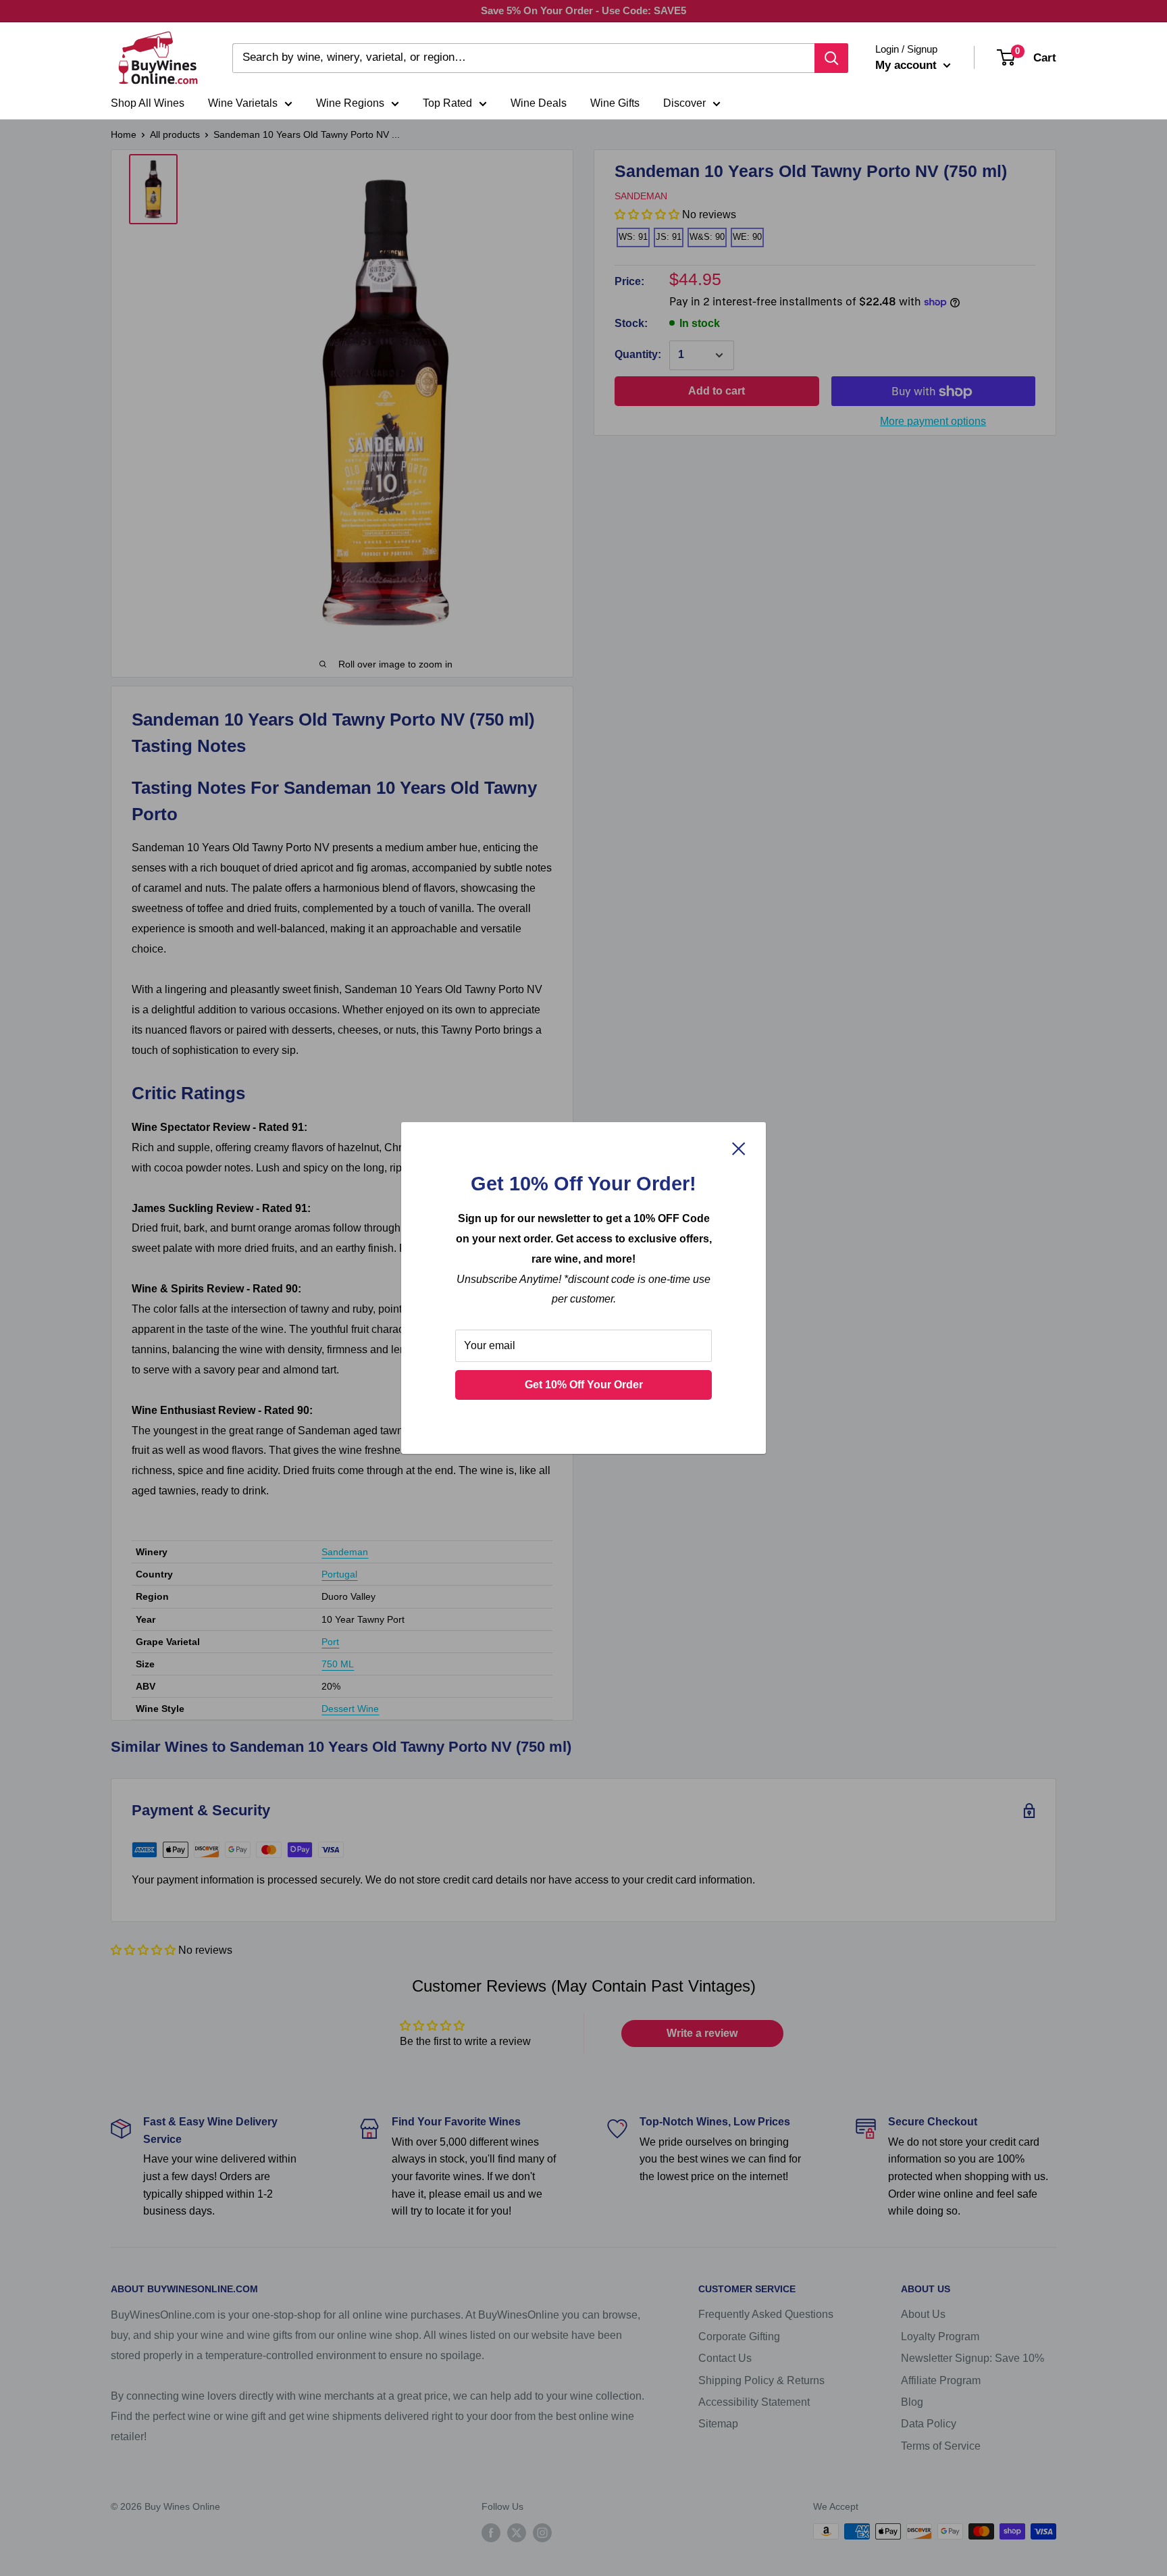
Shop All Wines (148, 103)
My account (908, 65)
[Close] (739, 1148)
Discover (684, 103)
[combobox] (523, 58)
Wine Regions (350, 103)
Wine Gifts (615, 103)
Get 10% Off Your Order (584, 1385)
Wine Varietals (243, 103)
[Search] (831, 58)
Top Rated (447, 103)
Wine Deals (539, 103)
